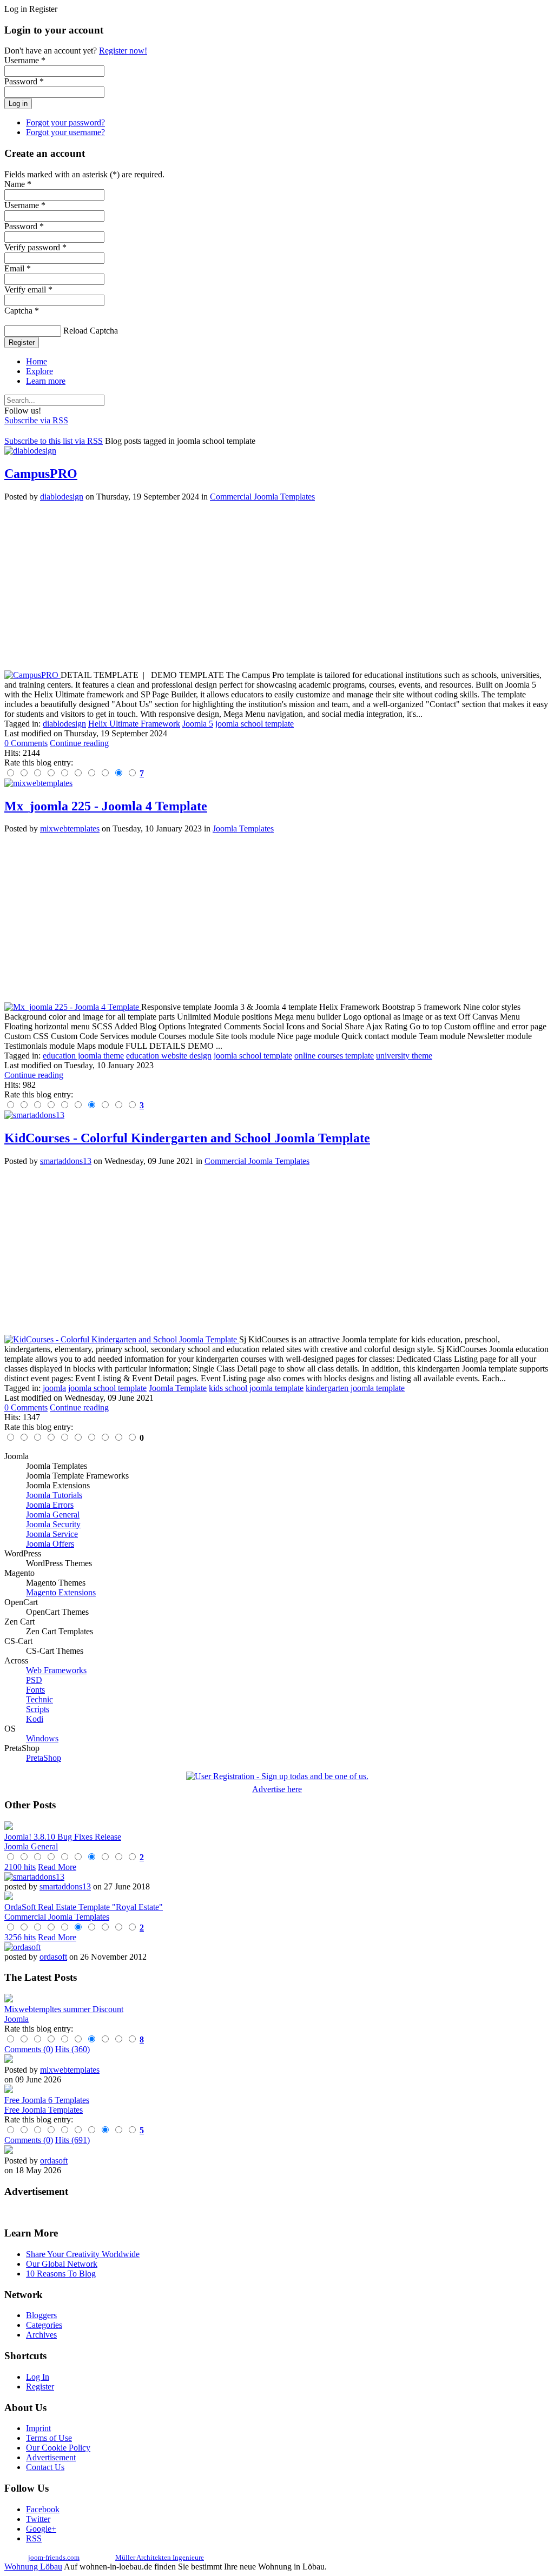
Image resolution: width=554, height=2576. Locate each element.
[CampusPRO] (32, 675)
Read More (57, 1867)
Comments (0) (29, 2049)
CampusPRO (41, 474)
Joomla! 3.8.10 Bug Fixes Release (63, 1837)
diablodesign (62, 497)
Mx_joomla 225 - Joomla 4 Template (106, 806)
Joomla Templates (243, 828)
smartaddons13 (66, 1161)
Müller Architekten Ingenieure (160, 2557)
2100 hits (20, 1867)
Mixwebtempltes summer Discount (64, 2009)
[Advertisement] (277, 586)
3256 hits (20, 1937)
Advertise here (277, 1789)
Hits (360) (72, 2049)
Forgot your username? (65, 132)
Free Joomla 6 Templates (47, 2100)
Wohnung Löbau (33, 2567)
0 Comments (26, 743)
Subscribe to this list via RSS (54, 441)
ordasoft (53, 1957)
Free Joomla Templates (44, 2110)
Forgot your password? (65, 122)
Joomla (17, 2019)
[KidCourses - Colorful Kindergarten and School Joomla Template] (122, 1339)
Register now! (123, 51)
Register (22, 342)
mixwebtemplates (70, 828)
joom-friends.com (54, 2557)
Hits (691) (72, 2140)
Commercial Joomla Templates (262, 497)
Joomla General (31, 1846)
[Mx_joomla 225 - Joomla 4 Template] (73, 1007)
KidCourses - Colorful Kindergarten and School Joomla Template (187, 1138)
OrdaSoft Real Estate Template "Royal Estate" (84, 1907)
